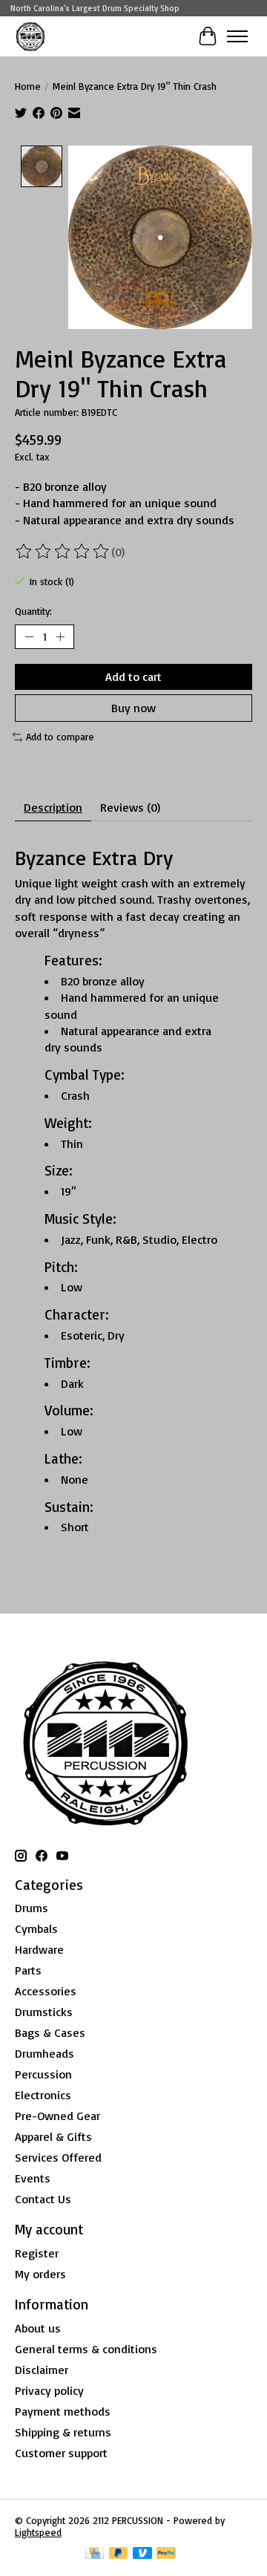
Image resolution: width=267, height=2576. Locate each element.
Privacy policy (49, 2390)
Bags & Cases (50, 2032)
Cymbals (36, 1928)
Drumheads (44, 2053)
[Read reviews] (63, 552)
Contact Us (43, 2199)
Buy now (133, 708)
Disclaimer (42, 2370)
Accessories (46, 1991)
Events (33, 2178)
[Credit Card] (95, 2554)
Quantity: (33, 611)
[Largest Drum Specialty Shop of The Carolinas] (30, 36)
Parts (28, 1970)
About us (38, 2328)
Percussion (43, 2074)
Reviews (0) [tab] (130, 807)
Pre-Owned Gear (57, 2116)
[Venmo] (142, 2554)
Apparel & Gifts (53, 2136)
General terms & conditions (86, 2349)
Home (28, 86)
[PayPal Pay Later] (119, 2554)
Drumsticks (44, 2012)
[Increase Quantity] (60, 636)
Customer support (61, 2453)
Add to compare (60, 737)
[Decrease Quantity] (29, 636)
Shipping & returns (63, 2432)
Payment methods (63, 2411)
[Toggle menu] (237, 36)
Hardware (39, 1949)
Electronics (43, 2095)
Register (37, 2253)
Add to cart (133, 676)
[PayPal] (166, 2554)
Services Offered (58, 2157)
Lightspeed (38, 2532)
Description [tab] (53, 807)
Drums (32, 1908)
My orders (40, 2274)
